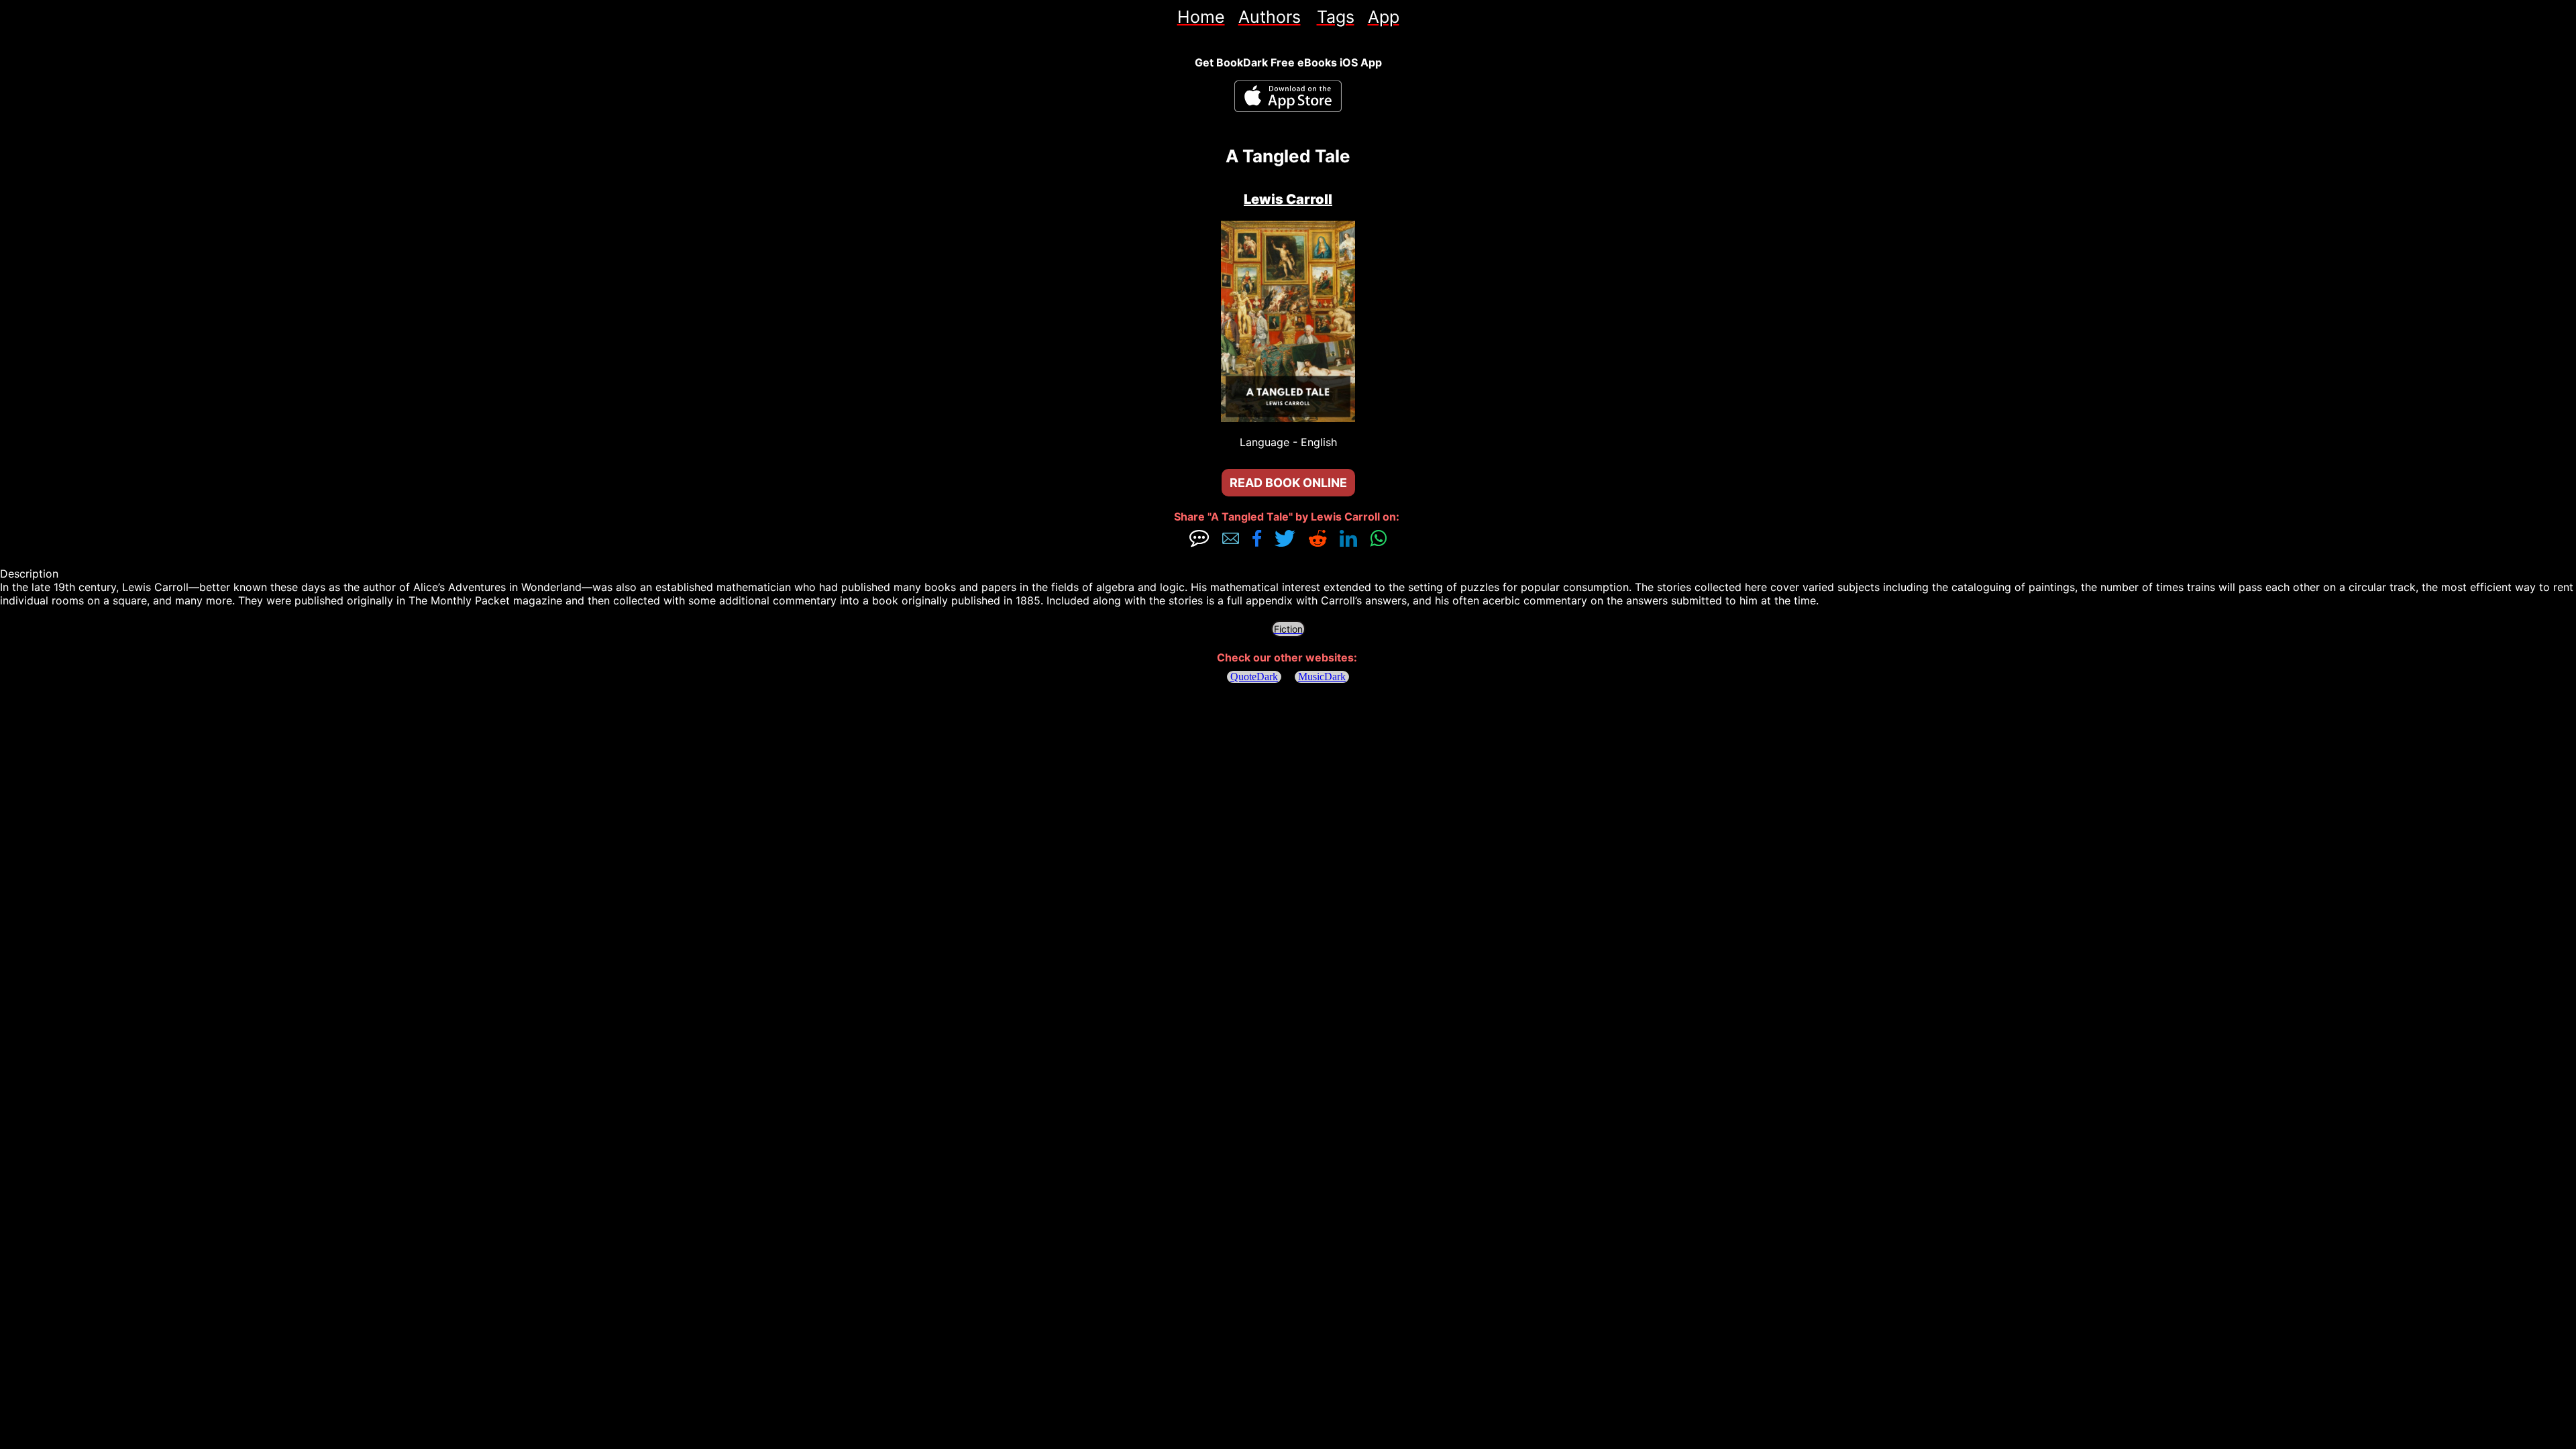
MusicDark (1322, 677)
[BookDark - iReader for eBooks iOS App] (1288, 96)
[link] (1201, 17)
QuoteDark (1254, 677)
